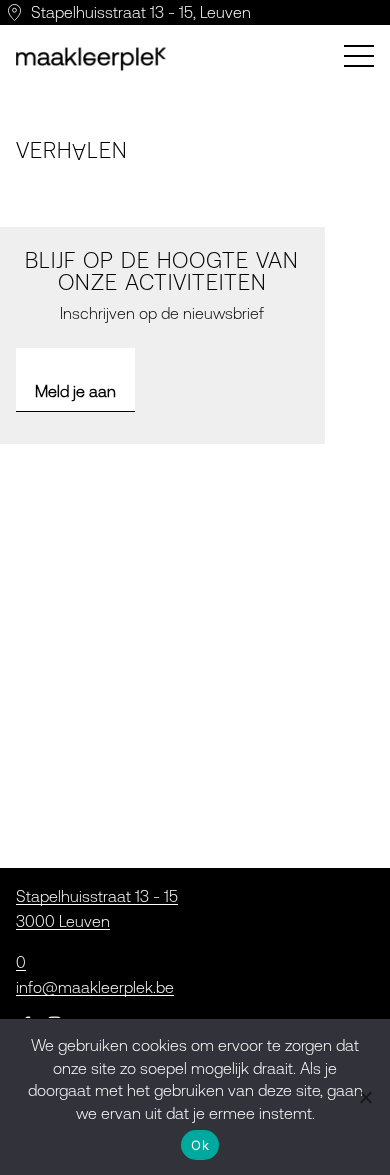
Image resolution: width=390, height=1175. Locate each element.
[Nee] (365, 1097)
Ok (200, 1145)
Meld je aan (75, 391)
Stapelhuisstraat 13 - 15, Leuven (141, 12)
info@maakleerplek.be (95, 987)
